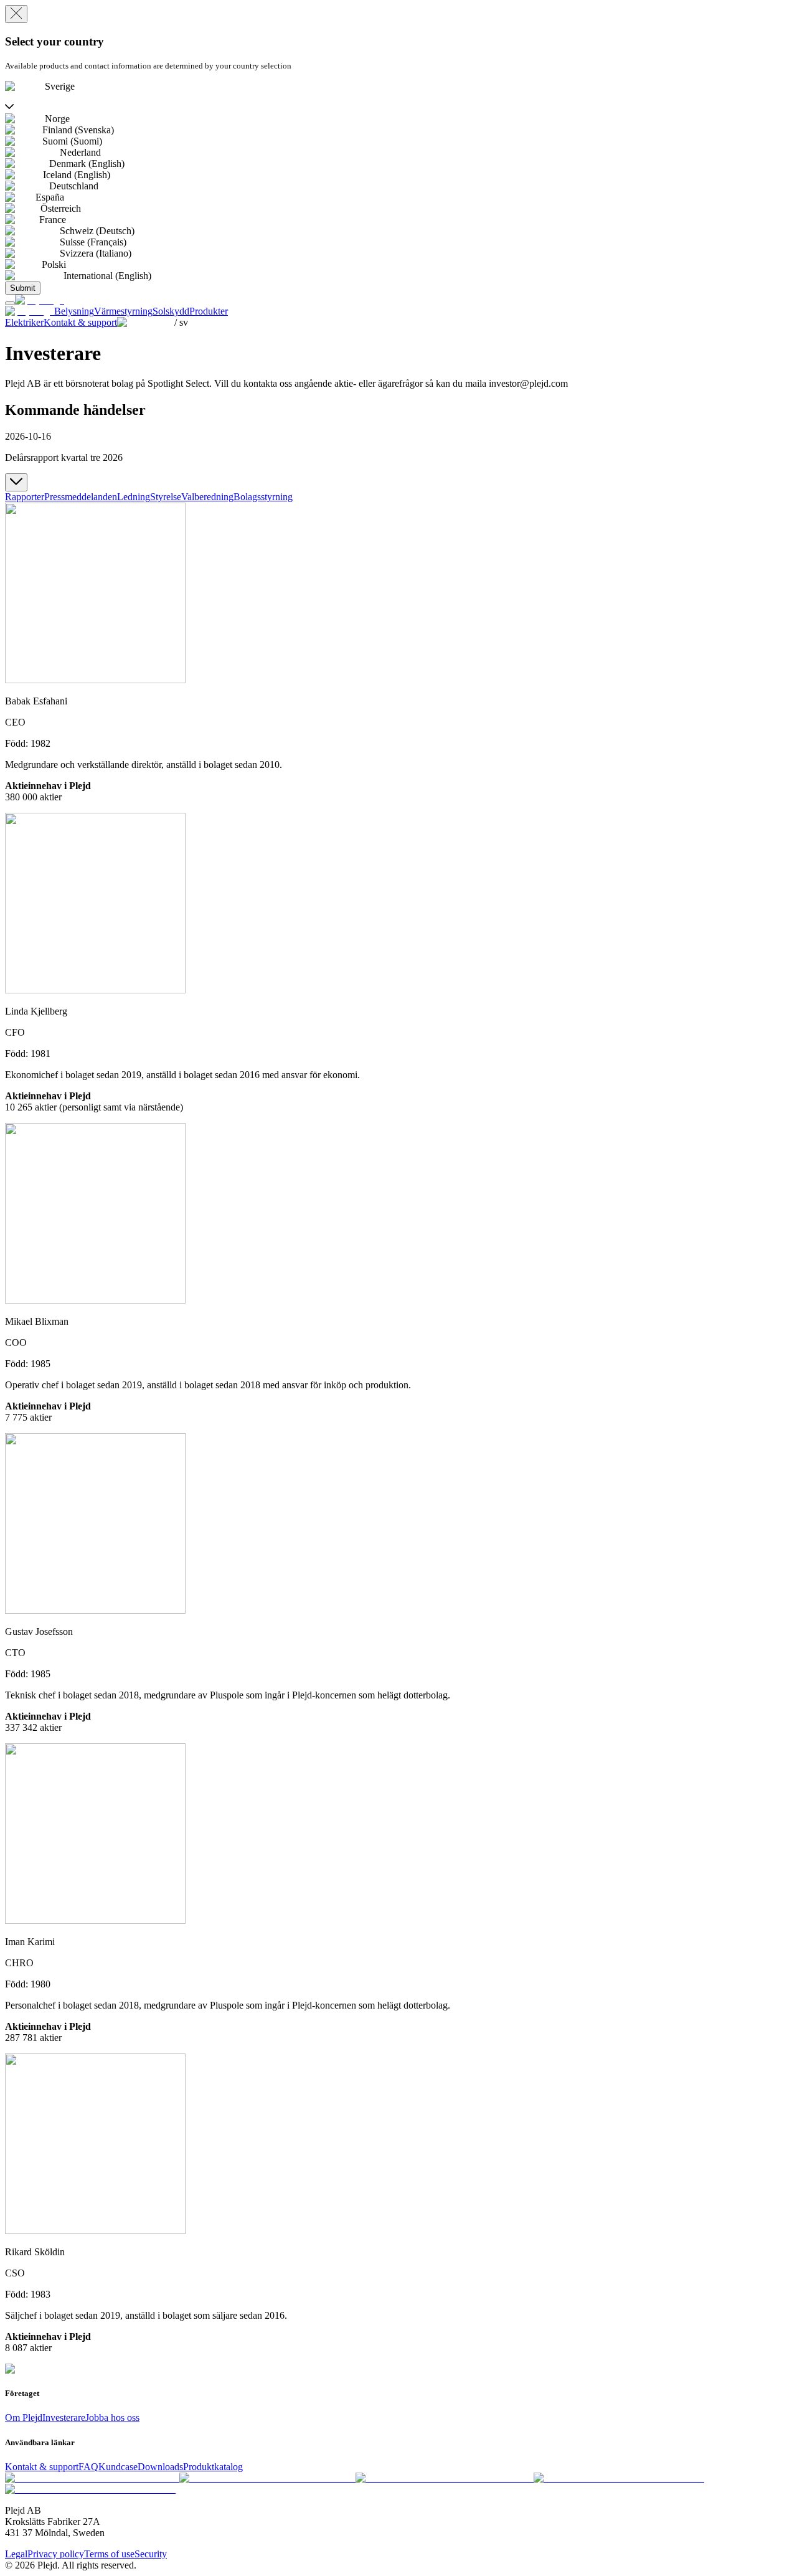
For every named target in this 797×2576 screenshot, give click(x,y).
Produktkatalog (213, 2467)
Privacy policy (56, 2554)
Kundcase (118, 2467)
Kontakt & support (42, 2467)
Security (151, 2554)
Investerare (64, 2417)
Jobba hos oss (112, 2417)
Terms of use (109, 2554)
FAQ (88, 2467)
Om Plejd (24, 2417)
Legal (16, 2554)
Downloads (160, 2467)
